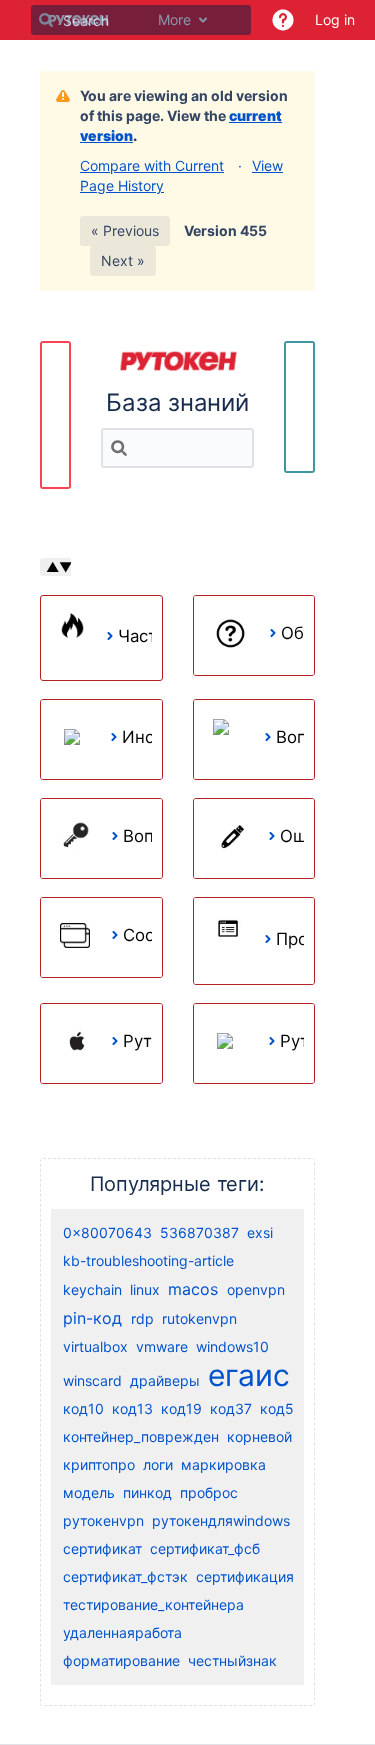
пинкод (147, 1492)
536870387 (199, 1232)
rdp (142, 1318)
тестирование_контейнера (153, 1604)
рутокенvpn (103, 1520)
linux (145, 1289)
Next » (123, 260)
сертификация (245, 1576)
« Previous (125, 230)
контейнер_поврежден (141, 1436)
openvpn (256, 1289)
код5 (277, 1408)
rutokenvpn (199, 1318)
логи (158, 1464)
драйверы (165, 1380)
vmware (162, 1346)
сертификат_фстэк (125, 1576)
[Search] (46, 20)
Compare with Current (152, 165)
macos (193, 1289)
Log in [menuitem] (335, 19)
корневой (259, 1436)
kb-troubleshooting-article (148, 1260)
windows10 (232, 1346)
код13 (132, 1408)
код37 (231, 1408)
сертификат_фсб (205, 1548)
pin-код (92, 1318)
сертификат (102, 1548)
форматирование (121, 1660)
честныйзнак (232, 1660)
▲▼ (59, 567)
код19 (181, 1408)
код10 (83, 1408)
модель (89, 1492)
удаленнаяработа (122, 1632)
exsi (260, 1232)
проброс (209, 1492)
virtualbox (95, 1346)
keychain (92, 1289)
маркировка (223, 1464)
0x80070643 (107, 1232)
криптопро (99, 1464)
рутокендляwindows (221, 1520)
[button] (283, 20)
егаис (249, 1375)
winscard (92, 1380)
